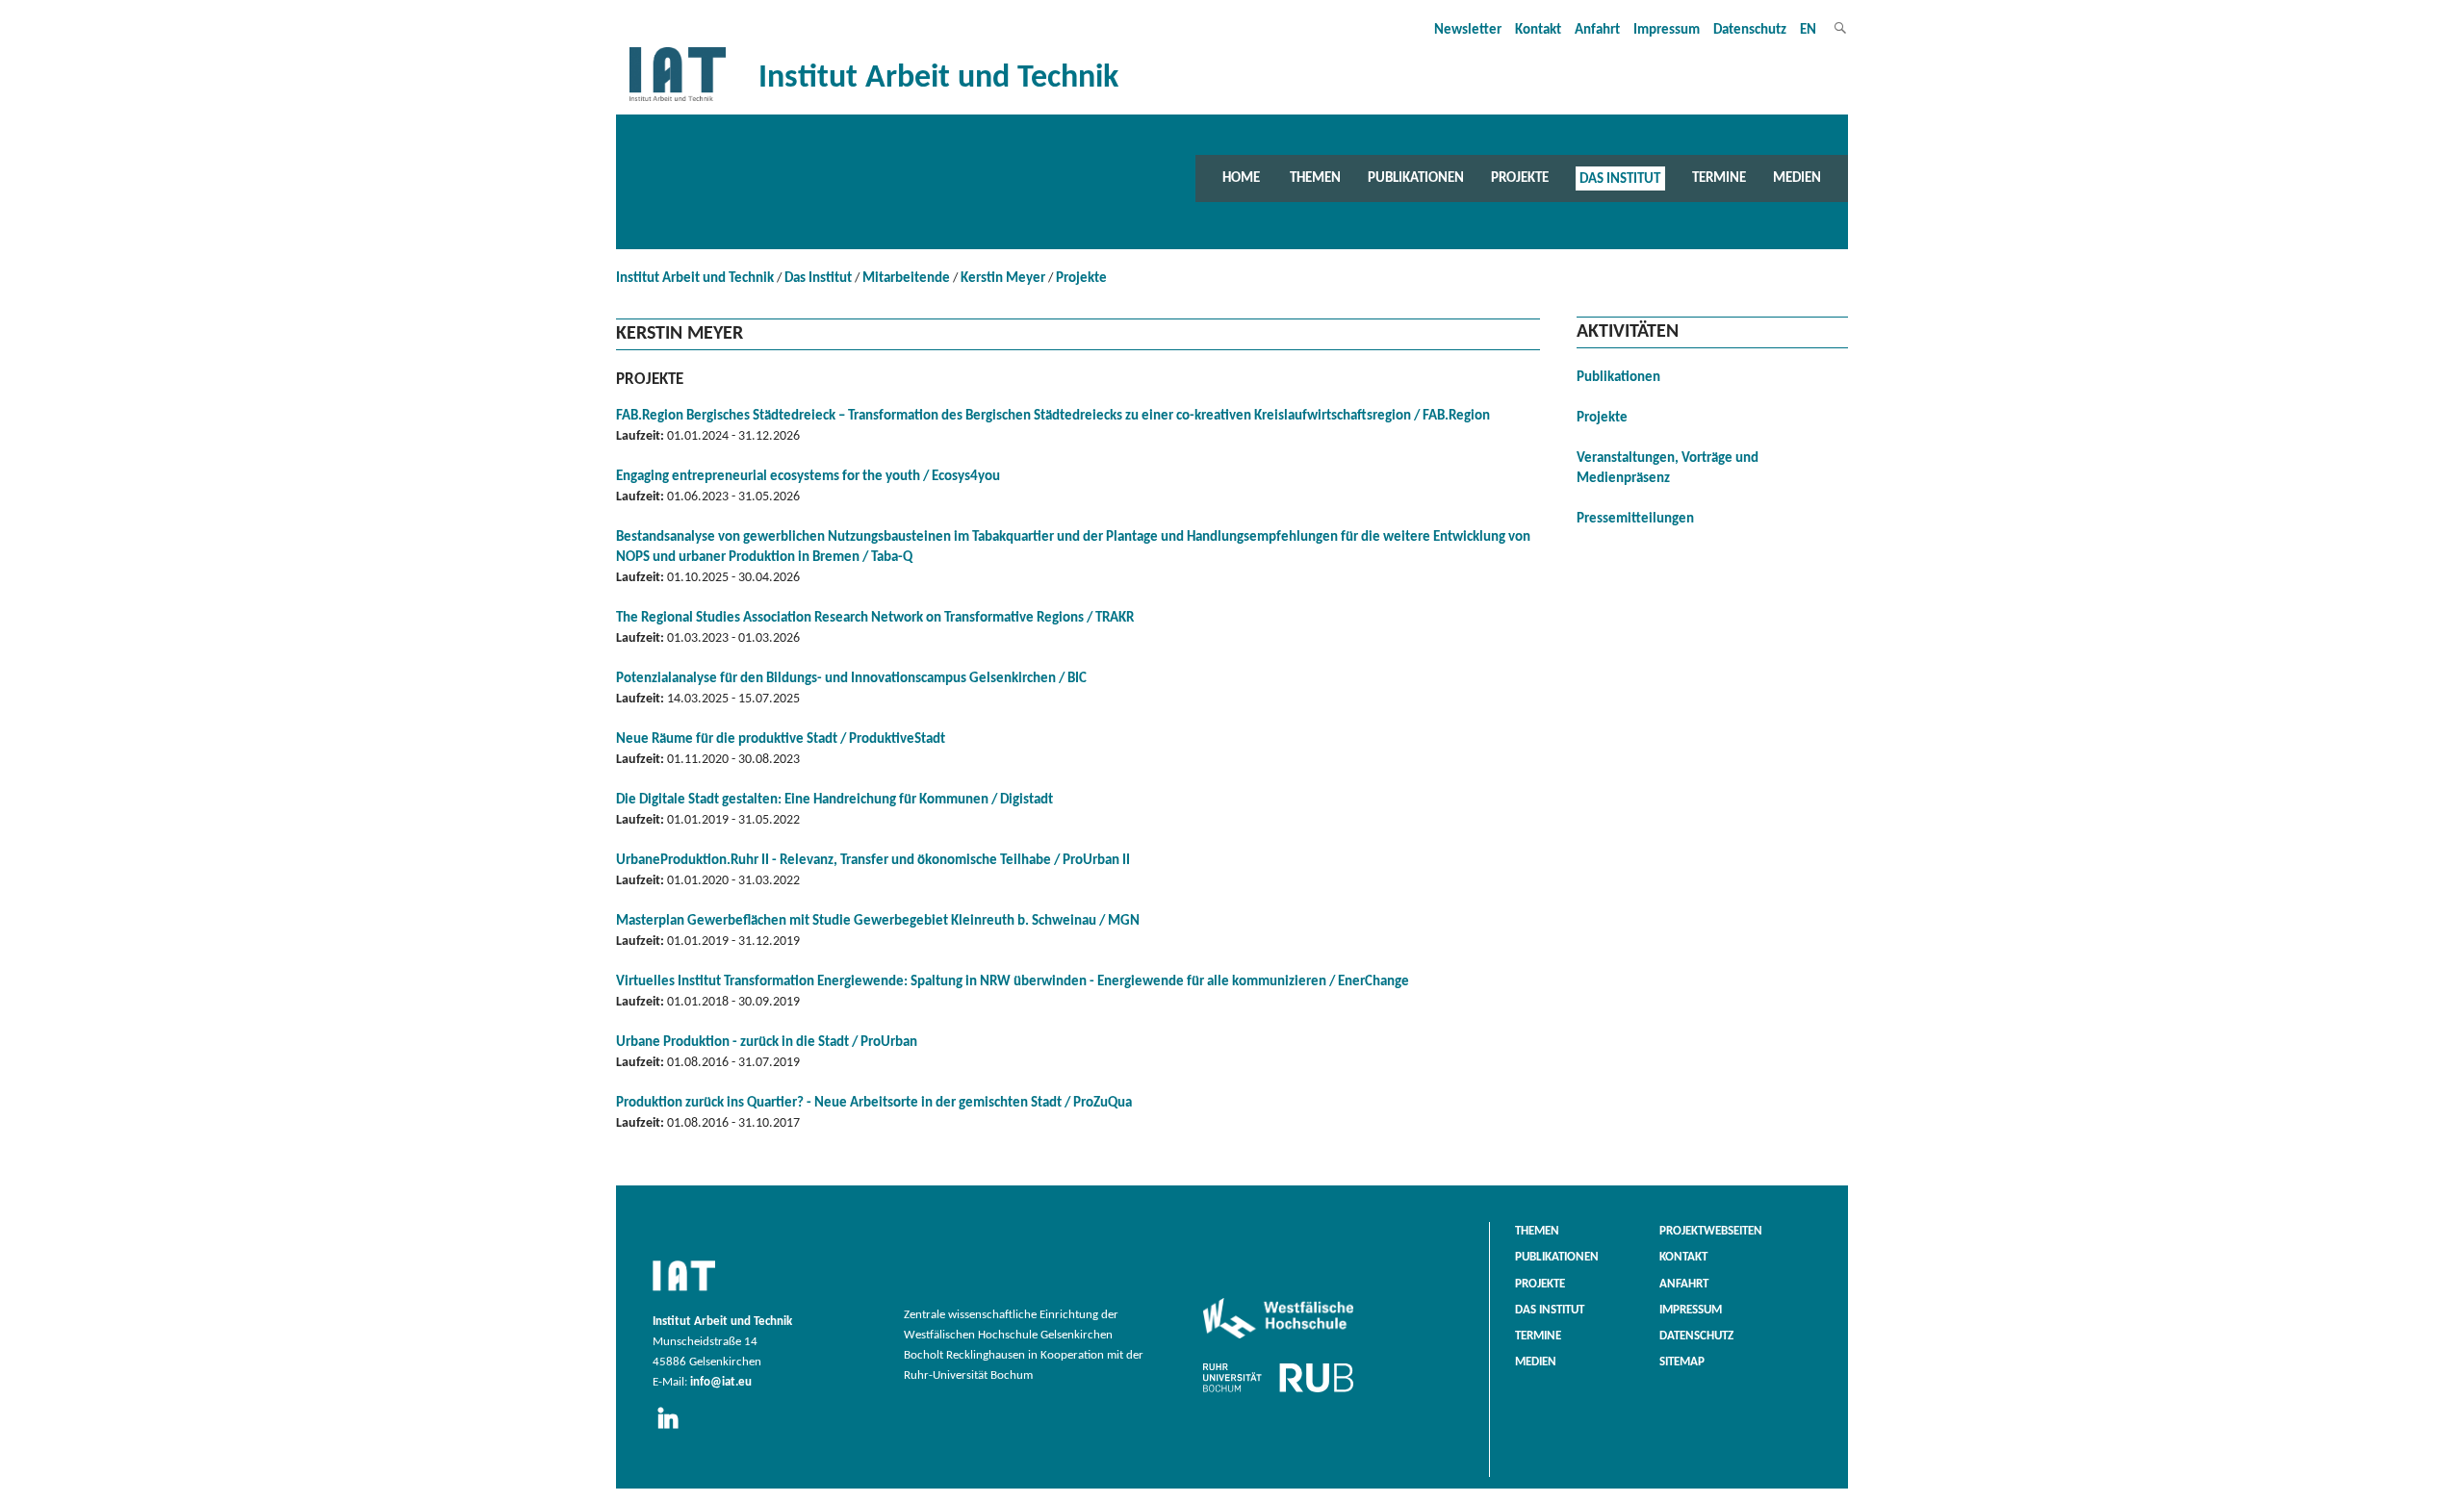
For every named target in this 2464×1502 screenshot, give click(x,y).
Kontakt (1538, 30)
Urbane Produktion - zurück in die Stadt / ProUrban (767, 1043)
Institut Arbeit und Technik (695, 279)
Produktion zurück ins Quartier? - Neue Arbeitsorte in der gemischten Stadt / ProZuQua (874, 1103)
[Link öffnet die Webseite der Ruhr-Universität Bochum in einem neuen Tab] (1278, 1392)
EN (1808, 30)
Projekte (1520, 178)
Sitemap (1682, 1362)
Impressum (1667, 30)
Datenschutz (1750, 30)
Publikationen (1416, 178)
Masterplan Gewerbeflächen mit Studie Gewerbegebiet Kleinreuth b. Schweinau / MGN (878, 921)
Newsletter (1468, 30)
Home (1241, 178)
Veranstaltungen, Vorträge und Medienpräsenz (1668, 469)
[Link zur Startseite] (678, 102)
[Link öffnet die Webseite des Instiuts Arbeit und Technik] (684, 1292)
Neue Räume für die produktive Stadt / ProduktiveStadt (781, 739)
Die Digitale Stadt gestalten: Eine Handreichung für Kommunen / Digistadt (834, 800)
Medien (1797, 178)
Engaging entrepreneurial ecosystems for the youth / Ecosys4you (808, 477)
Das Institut (1620, 178)
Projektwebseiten (1711, 1232)
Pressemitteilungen (1635, 519)
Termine (1719, 178)
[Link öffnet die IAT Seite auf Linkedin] (674, 1430)
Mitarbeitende (906, 279)
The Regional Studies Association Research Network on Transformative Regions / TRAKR (875, 618)
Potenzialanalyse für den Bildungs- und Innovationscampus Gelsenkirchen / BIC (851, 679)
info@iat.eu (721, 1383)
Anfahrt (1597, 30)
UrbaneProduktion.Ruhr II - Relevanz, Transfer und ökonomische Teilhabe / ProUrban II (873, 861)
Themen (1315, 178)
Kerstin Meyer (1003, 279)
